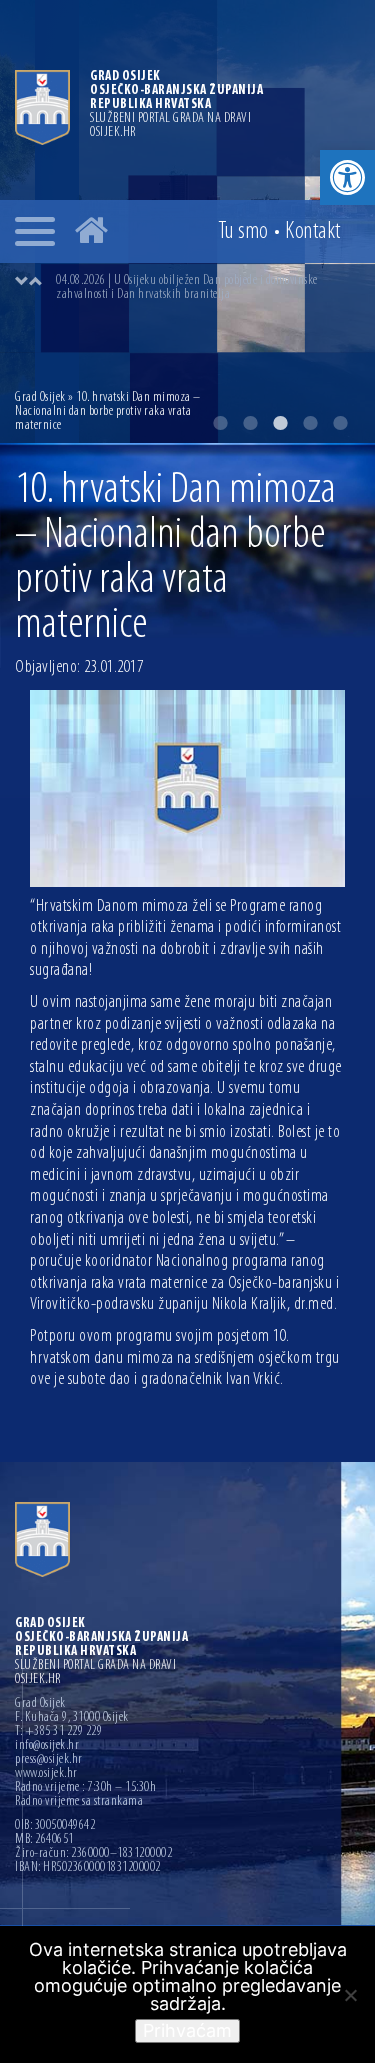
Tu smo (243, 232)
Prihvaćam (187, 2030)
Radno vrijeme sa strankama (79, 1802)
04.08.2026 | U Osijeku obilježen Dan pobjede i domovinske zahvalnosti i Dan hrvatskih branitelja (187, 287)
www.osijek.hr (46, 1774)
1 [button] (220, 423)
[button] (347, 177)
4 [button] (310, 423)
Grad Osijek (40, 397)
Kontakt (313, 232)
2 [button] (250, 423)
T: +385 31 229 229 (58, 1732)
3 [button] (280, 423)
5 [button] (340, 423)
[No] (350, 1995)
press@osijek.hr (49, 1760)
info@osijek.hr (47, 1746)
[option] (207, 288)
